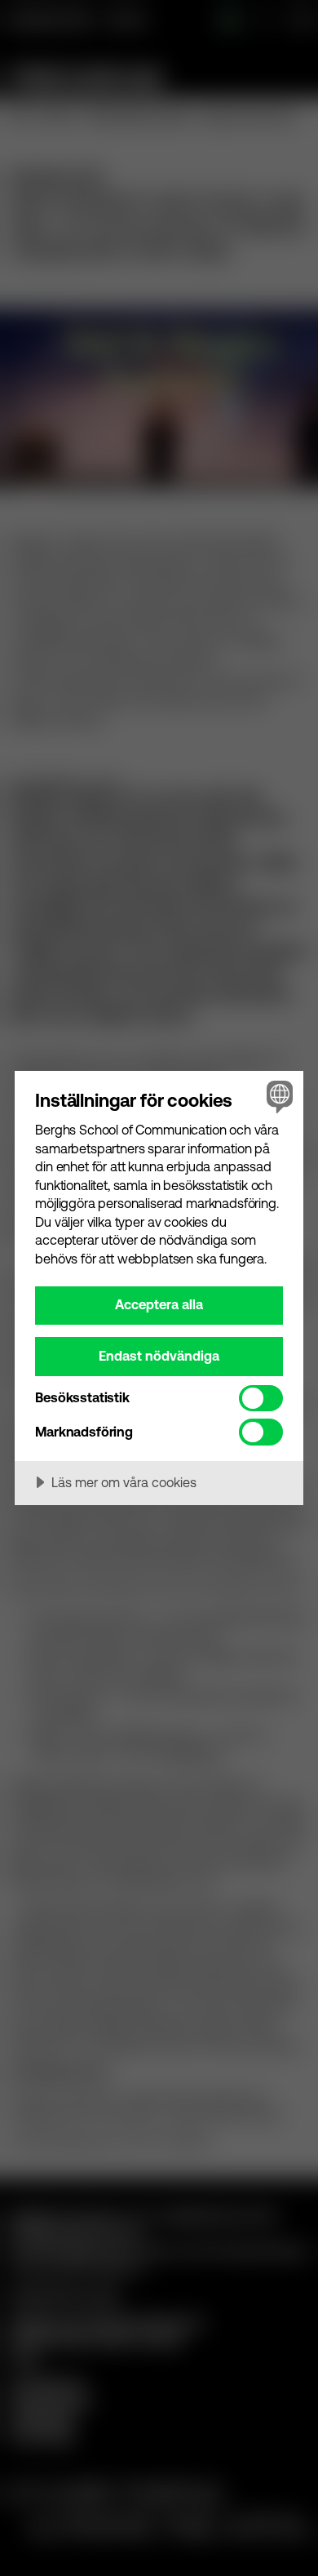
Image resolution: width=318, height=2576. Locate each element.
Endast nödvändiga (159, 1356)
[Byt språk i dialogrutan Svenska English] (278, 1097)
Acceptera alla (159, 1304)
